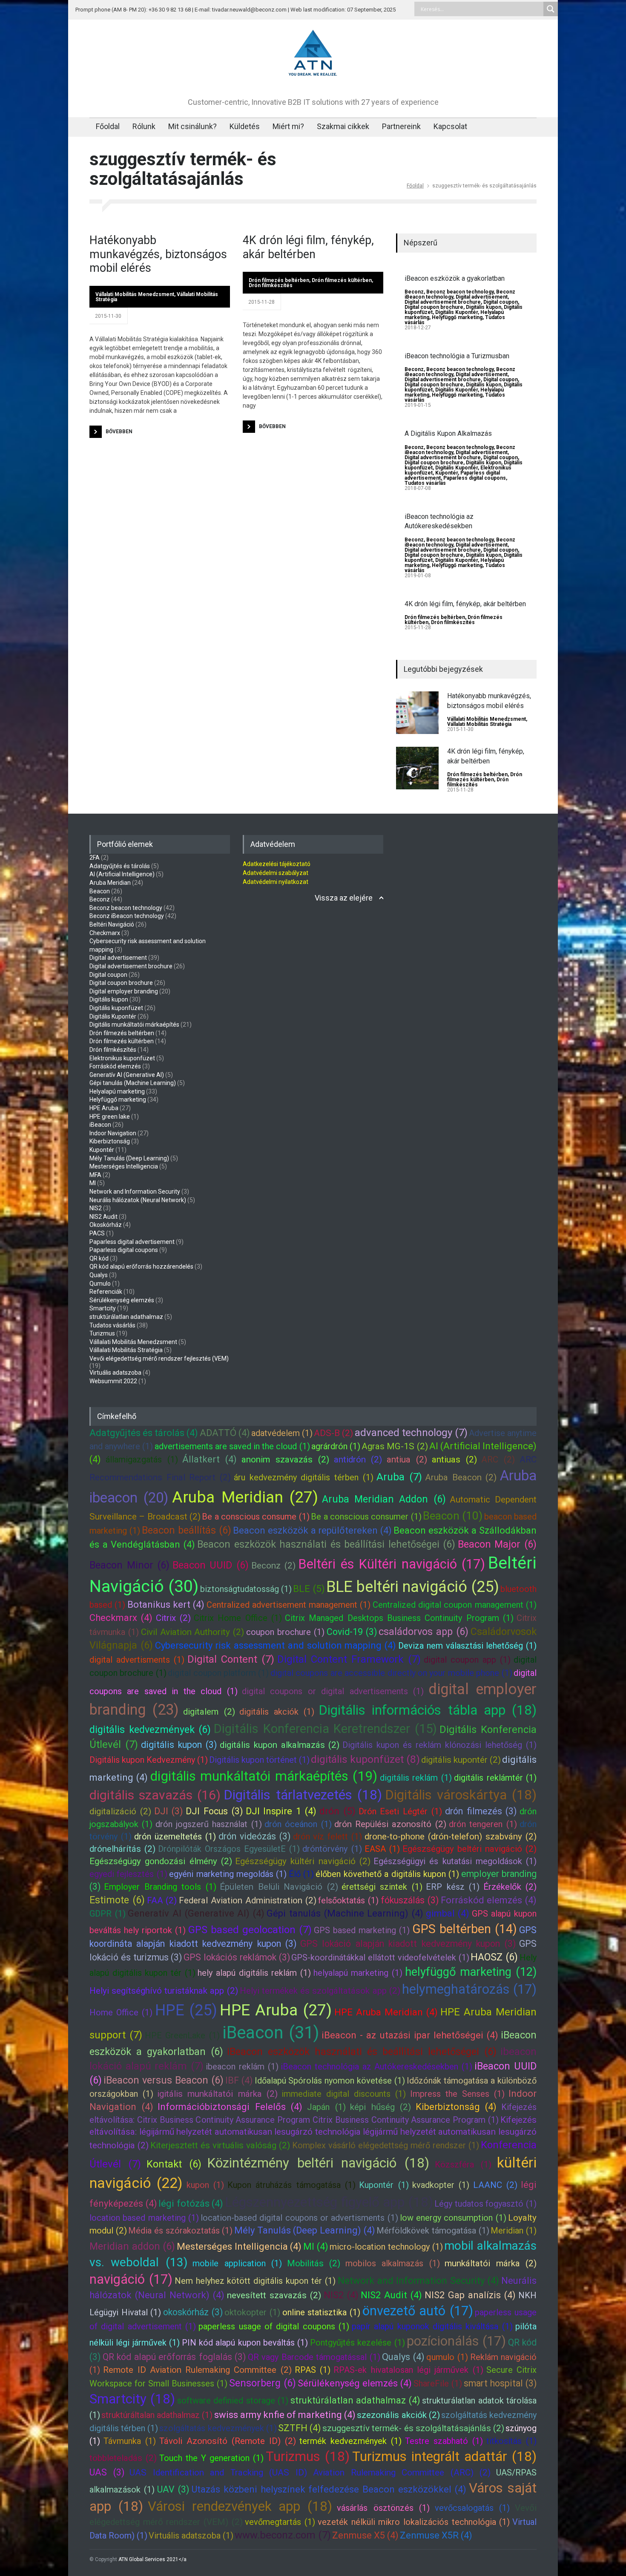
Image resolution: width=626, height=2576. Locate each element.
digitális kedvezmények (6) (150, 1730)
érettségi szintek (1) (382, 1887)
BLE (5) (309, 1589)
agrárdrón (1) (336, 1446)
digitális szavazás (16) (155, 1795)
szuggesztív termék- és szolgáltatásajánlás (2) (413, 2428)
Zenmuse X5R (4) (436, 2535)
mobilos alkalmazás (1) (393, 2263)
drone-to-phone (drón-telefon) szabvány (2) (451, 1836)
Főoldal (108, 126)
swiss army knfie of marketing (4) (285, 2415)
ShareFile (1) (438, 2383)
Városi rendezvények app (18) (240, 2506)
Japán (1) (326, 2107)
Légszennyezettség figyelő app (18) (329, 2202)
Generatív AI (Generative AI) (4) (196, 1913)
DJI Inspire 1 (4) (281, 1811)
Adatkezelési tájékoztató (277, 864)
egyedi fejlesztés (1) (128, 1874)
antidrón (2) (358, 1459)
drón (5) (337, 1811)
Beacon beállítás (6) (187, 1530)
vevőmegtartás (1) (280, 2522)
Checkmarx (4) (121, 1618)
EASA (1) (382, 1849)
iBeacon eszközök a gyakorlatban (455, 278)
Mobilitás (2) (314, 2263)
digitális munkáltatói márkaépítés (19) (264, 1776)
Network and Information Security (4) (418, 2281)
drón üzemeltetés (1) (175, 1836)
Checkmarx (105, 933)
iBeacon (100, 1125)
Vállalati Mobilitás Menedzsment (135, 294)
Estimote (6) (117, 1900)
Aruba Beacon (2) (461, 1477)
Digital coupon (501, 302)
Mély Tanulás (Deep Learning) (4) (305, 2230)
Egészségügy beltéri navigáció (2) (469, 1849)
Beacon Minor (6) (129, 1565)
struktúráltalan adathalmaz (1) (157, 2415)
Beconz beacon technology (460, 292)
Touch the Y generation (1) (211, 2458)
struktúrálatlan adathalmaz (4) (355, 2400)
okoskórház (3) (193, 2312)
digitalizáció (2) (120, 1811)
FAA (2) (162, 1900)
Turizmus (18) (308, 2457)
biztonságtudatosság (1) (246, 1589)
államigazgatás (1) (142, 1459)
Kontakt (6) (174, 2164)
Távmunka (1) (130, 2441)
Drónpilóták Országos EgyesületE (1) (229, 1849)
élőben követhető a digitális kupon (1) (387, 1874)
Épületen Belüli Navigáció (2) (279, 1887)
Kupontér (447, 473)
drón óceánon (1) (298, 1824)
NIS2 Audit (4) (391, 2295)
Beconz (414, 292)
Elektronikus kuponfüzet (122, 1058)
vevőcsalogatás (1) (472, 2508)
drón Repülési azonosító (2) (390, 1824)
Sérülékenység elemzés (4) (355, 2383)
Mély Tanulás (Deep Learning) (129, 1158)
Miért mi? (288, 126)
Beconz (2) (273, 1566)
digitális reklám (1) (416, 1778)
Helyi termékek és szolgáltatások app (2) (320, 1991)
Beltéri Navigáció (112, 924)
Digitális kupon (484, 307)
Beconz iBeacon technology (127, 916)
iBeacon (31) (271, 2033)
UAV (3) (173, 2489)
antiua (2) (407, 1459)
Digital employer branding (124, 991)
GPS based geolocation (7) (250, 1930)
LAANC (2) (495, 2185)
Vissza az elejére (344, 898)
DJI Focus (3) (214, 1811)
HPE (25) (186, 2010)
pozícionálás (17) (456, 2341)
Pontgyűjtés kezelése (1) (358, 2343)
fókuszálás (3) (410, 1900)
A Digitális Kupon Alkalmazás (448, 433)
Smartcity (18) (132, 2399)
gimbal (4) (448, 1913)
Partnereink (401, 126)
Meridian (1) (514, 2231)
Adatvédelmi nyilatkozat (276, 882)
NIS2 (96, 1208)
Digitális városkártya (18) (461, 1795)
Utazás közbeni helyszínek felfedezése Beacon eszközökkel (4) (329, 2489)
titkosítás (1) (511, 2441)
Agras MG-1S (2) (395, 1446)
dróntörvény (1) (332, 1849)
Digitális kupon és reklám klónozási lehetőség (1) (439, 1745)
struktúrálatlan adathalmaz (126, 1317)
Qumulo (100, 1284)
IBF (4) (239, 2080)
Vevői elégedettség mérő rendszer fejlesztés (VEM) (159, 1359)
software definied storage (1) (233, 2400)
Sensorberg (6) (263, 2383)
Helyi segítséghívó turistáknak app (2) (164, 1991)
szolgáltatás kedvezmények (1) (218, 2428)
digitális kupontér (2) (461, 1760)
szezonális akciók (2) (398, 2415)
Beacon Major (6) (497, 1544)
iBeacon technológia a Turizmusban (457, 356)
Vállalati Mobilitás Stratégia (479, 724)
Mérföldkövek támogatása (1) (433, 2231)
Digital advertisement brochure (443, 302)
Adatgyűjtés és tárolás (120, 866)
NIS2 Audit (103, 1217)
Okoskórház (106, 1225)
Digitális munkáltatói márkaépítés (134, 1025)
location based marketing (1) (144, 2218)
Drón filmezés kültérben (342, 280)
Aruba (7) (399, 1477)
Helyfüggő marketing (457, 317)
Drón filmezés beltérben (279, 280)
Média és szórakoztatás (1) (180, 2231)
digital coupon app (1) (467, 1660)
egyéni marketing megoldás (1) (228, 1874)
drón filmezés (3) (481, 1811)
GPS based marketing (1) (362, 1930)
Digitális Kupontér (457, 312)
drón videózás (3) (254, 1836)
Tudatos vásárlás (425, 483)
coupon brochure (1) (285, 1632)
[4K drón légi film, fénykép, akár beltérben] (417, 768)
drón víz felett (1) (328, 1836)
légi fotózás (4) (191, 2203)
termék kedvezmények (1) (350, 2441)
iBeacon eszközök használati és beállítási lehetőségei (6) (362, 2052)
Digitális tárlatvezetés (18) (303, 1795)
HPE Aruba (104, 1108)
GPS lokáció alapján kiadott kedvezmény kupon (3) (408, 1944)
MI (93, 1183)
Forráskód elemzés (115, 1066)
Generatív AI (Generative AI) (127, 1075)
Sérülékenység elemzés (122, 1300)
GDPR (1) (108, 1914)
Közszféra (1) (463, 2164)
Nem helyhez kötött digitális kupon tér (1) (255, 2281)
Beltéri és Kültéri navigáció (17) (392, 1564)
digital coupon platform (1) (218, 1673)
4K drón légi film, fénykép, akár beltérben (308, 247)
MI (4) (316, 2246)
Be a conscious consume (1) (256, 1517)
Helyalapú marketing (117, 1091)
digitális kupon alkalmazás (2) (280, 1745)
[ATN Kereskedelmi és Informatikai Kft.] (313, 77)
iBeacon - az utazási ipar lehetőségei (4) (410, 2035)
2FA (95, 858)
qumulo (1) (447, 2357)
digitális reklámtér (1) (495, 1778)
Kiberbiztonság (110, 1141)
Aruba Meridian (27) (245, 1497)
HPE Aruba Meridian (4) (386, 2012)
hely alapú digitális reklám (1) (254, 1973)
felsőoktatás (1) (348, 1900)
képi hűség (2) (380, 2107)
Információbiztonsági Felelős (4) (230, 2107)
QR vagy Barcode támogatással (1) (314, 2357)
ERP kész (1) (453, 1887)
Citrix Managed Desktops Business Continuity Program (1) (399, 1618)
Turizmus (102, 1333)
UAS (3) (107, 2472)
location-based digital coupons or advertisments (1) (299, 2218)
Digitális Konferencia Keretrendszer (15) (325, 1729)
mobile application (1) (237, 2263)
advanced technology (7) (411, 1433)
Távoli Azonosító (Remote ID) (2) (228, 2441)
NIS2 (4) (341, 2295)
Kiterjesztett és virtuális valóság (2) (220, 2145)
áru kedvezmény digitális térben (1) (303, 1477)
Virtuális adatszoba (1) (191, 2536)
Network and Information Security (135, 1192)
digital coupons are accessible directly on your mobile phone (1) (391, 1673)
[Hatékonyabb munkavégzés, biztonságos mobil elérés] (417, 713)
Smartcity (103, 1308)
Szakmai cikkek (343, 126)
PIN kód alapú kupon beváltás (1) (245, 2343)
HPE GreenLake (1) (182, 2035)
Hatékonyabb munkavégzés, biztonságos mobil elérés (158, 254)
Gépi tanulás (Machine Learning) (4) (345, 1913)
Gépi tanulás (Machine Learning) (133, 1083)
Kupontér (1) (384, 2185)
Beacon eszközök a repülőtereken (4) (313, 1530)
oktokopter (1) (252, 2312)
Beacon (100, 891)
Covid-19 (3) (352, 1632)
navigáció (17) (131, 2279)
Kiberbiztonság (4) (456, 2107)
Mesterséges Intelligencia (124, 1166)
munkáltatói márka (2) (491, 2263)
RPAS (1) (313, 2370)
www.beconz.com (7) (283, 2535)
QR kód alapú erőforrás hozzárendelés (141, 1266)
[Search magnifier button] (551, 9)
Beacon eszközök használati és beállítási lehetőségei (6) (326, 1544)
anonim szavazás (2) (285, 1459)
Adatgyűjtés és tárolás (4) (144, 1433)
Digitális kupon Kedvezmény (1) (149, 1760)
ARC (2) (498, 1459)
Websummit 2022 (113, 1381)
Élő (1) (301, 1874)
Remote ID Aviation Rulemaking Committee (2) (197, 2370)
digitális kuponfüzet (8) (365, 1759)
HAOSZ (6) (494, 1957)
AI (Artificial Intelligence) (122, 874)
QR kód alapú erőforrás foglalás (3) (174, 2357)
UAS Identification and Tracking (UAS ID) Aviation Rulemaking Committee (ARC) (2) (310, 2472)
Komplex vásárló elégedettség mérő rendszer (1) (386, 2145)
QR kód (99, 1258)
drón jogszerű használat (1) (209, 1824)
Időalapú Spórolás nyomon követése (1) (330, 2081)
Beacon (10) (453, 1516)
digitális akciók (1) (277, 1712)
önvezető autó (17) (418, 2311)
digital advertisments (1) (137, 1660)
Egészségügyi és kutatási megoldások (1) (455, 1861)
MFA (95, 1175)
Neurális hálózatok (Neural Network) (138, 1200)
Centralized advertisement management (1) (289, 1605)
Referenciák (106, 1292)
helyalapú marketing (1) (358, 1973)
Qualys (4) (403, 2357)
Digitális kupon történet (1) (259, 1760)
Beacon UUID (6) (211, 1565)
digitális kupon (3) (179, 1745)
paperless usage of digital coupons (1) (274, 2326)
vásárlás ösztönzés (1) (383, 2508)
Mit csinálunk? (192, 126)
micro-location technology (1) (386, 2247)
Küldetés (245, 126)
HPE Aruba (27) (276, 2010)
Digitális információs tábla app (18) (428, 1710)
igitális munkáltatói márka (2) (217, 2094)
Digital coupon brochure (434, 307)
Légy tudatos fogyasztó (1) (485, 2204)
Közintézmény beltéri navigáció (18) (318, 2163)
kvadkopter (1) (441, 2185)
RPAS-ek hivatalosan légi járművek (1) (408, 2370)
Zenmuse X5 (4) (365, 2535)
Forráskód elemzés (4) (489, 1900)
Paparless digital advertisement (132, 1242)
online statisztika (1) (321, 2312)
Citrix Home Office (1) (238, 1618)
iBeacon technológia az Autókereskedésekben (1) (376, 2067)
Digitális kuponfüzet (116, 1008)
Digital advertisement (482, 297)
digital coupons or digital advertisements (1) (333, 1691)
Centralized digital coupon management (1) (455, 1605)
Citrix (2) (173, 1618)
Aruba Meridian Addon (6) (384, 1499)
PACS (97, 1233)
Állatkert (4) (210, 1459)
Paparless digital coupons (475, 478)
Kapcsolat (450, 126)
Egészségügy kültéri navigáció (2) (303, 1861)
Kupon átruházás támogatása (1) (291, 2185)
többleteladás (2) (123, 2458)
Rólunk (144, 126)
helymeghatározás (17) (469, 1989)
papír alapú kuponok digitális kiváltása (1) (432, 2326)
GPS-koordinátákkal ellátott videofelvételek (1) (380, 1957)
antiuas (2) (454, 1459)
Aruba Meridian (110, 883)
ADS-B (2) (333, 1433)
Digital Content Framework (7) (349, 1659)
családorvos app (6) (424, 1632)
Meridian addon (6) (132, 2246)
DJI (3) (169, 1811)
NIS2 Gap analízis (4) (470, 2295)
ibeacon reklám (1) (242, 2067)
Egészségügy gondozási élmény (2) (161, 1861)
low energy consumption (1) (453, 2218)
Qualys (99, 1275)
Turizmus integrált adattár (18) (444, 2457)
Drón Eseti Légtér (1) (400, 1811)
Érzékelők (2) (510, 1887)
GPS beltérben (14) (465, 1929)
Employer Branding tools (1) (160, 1887)
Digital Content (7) (231, 1659)
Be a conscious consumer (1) (366, 1517)
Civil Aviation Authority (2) (193, 1632)
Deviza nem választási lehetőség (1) (467, 1646)
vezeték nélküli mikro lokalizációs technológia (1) (414, 2522)
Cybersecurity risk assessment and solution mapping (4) (276, 1645)
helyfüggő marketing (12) (471, 1972)
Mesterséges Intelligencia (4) (239, 2246)
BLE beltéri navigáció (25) (413, 1587)
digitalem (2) (209, 1712)
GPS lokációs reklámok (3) (237, 1957)
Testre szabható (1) (444, 2441)
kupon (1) (205, 2185)
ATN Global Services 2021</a (152, 2559)
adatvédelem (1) (282, 1433)
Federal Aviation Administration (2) (247, 1900)
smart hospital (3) (500, 2383)
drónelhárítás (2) (122, 1849)
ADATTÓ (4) (225, 1433)
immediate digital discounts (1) (344, 2094)
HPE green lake (110, 1117)
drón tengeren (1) (483, 1824)
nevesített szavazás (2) (274, 2295)
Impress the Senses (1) (457, 2094)
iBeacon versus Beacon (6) (164, 2080)
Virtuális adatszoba (115, 1373)
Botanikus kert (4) (166, 1605)
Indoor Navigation (113, 1133)
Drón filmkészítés (271, 285)
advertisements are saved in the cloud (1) (232, 1446)
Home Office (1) (121, 2012)
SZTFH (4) (300, 2428)
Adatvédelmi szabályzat (276, 873)
